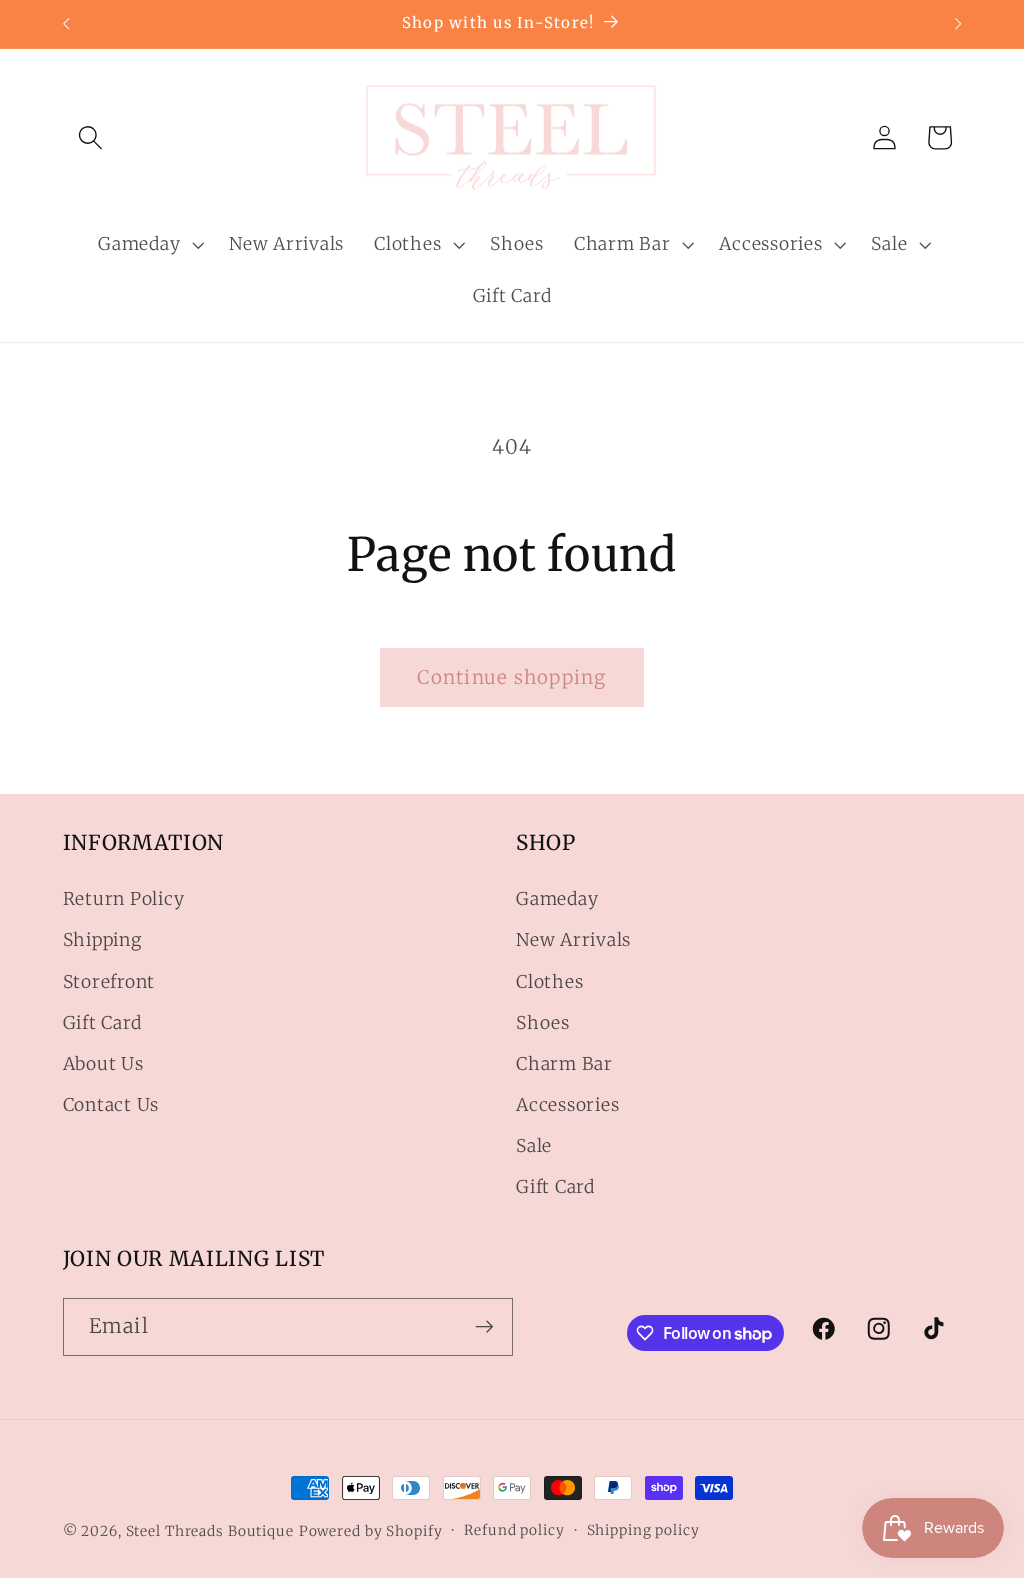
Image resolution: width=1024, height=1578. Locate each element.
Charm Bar (564, 1064)
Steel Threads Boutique (210, 1531)
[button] (90, 137)
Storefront (109, 982)
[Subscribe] (484, 1327)
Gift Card (102, 1023)
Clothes (549, 982)
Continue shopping (511, 677)
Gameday (557, 899)
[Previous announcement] (66, 24)
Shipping (102, 940)
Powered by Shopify (371, 1531)
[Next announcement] (958, 24)
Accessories (567, 1105)
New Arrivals (573, 940)
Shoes (543, 1023)
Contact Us (111, 1105)
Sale (534, 1146)
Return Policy (124, 899)
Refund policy (514, 1530)
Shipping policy (643, 1530)
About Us (103, 1064)
